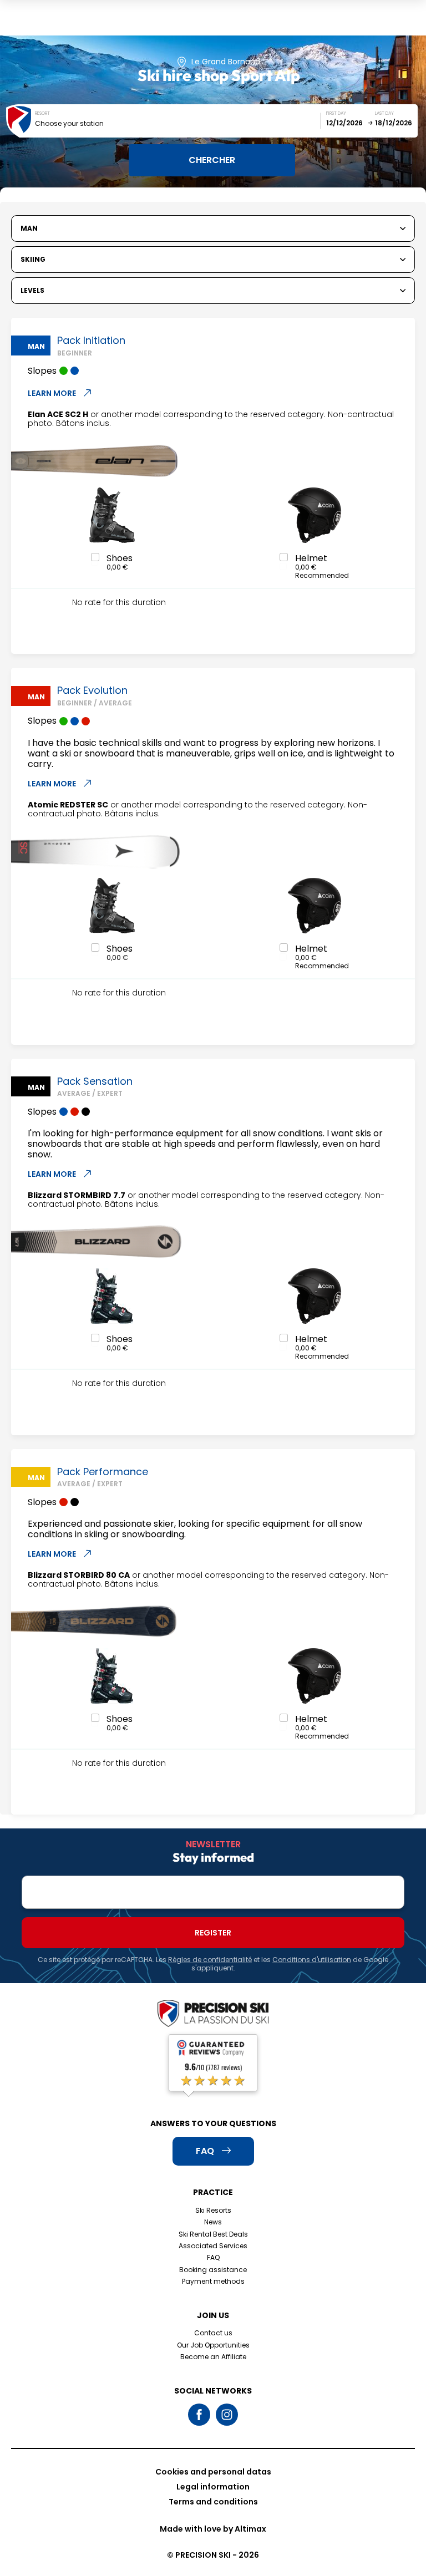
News (213, 2222)
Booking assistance (213, 2270)
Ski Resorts (213, 2210)
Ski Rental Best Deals (213, 2234)
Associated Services (213, 2246)
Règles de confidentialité (210, 1960)
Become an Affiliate (213, 2357)
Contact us (213, 2333)
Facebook (199, 2415)
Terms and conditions (213, 2502)
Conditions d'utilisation (312, 1960)
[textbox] (178, 123)
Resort (42, 113)
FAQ (213, 2257)
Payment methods (213, 2281)
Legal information (213, 2487)
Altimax (250, 2529)
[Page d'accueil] (213, 2014)
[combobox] (178, 123)
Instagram (227, 2415)
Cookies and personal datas (213, 2472)
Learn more (52, 393)
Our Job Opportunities (213, 2345)
